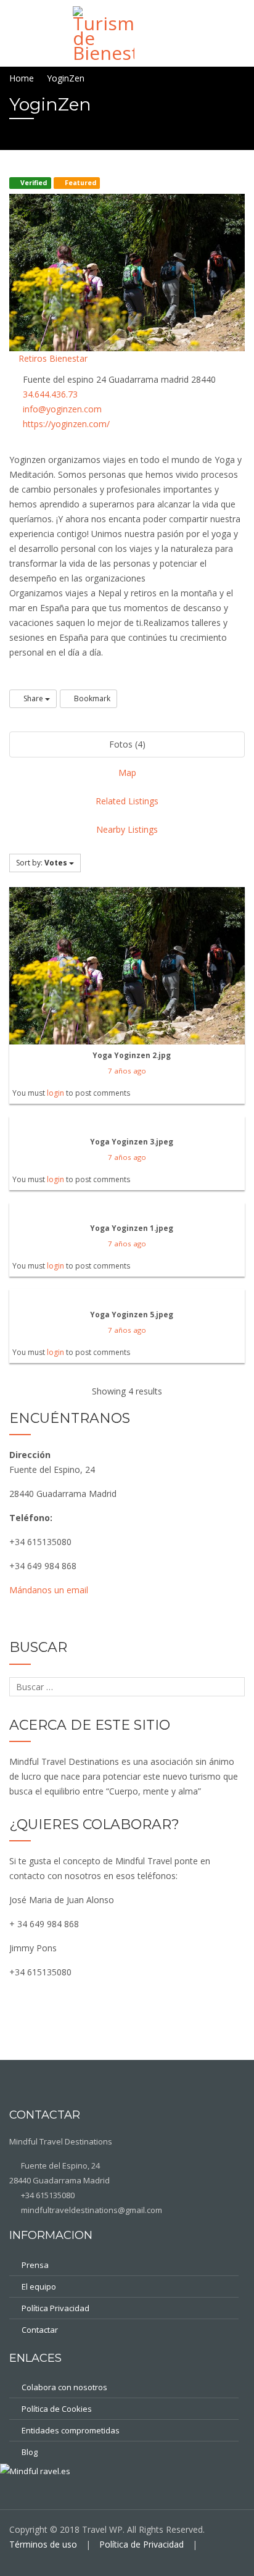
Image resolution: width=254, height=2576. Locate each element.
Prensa (35, 2265)
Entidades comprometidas (71, 2430)
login (55, 1093)
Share (33, 698)
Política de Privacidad (141, 2544)
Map (127, 773)
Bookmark (91, 698)
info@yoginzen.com (62, 409)
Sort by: (42, 863)
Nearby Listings (127, 829)
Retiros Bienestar (52, 358)
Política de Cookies (57, 2409)
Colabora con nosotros (64, 2387)
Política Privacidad (55, 2308)
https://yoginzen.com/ (66, 424)
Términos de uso (43, 2544)
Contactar (40, 2330)
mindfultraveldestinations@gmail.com (91, 2210)
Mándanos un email (49, 1590)
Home (22, 78)
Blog (30, 2452)
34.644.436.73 (50, 394)
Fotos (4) (127, 744)
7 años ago (127, 1071)
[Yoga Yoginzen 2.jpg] (127, 965)
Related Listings (127, 801)
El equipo (39, 2286)
